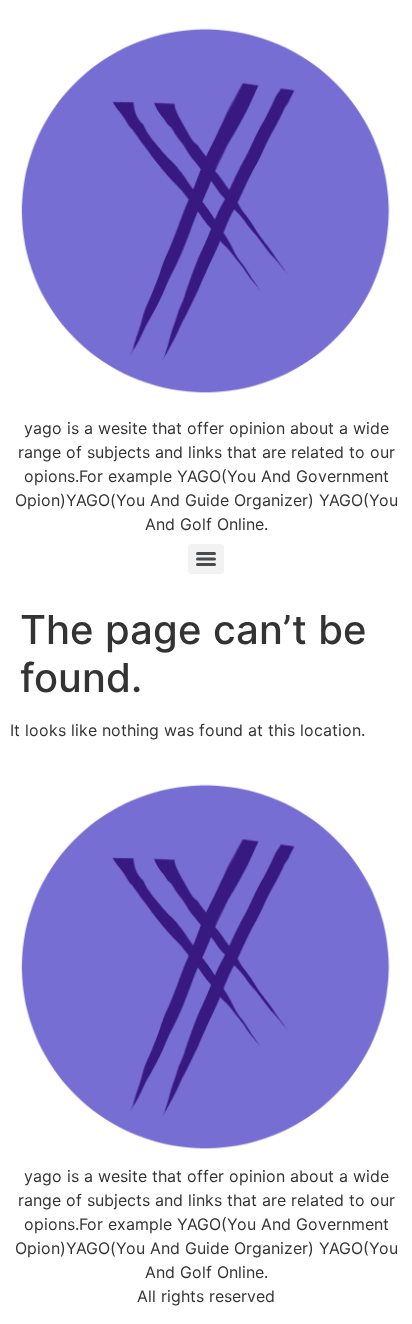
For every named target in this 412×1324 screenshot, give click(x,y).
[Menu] (206, 559)
